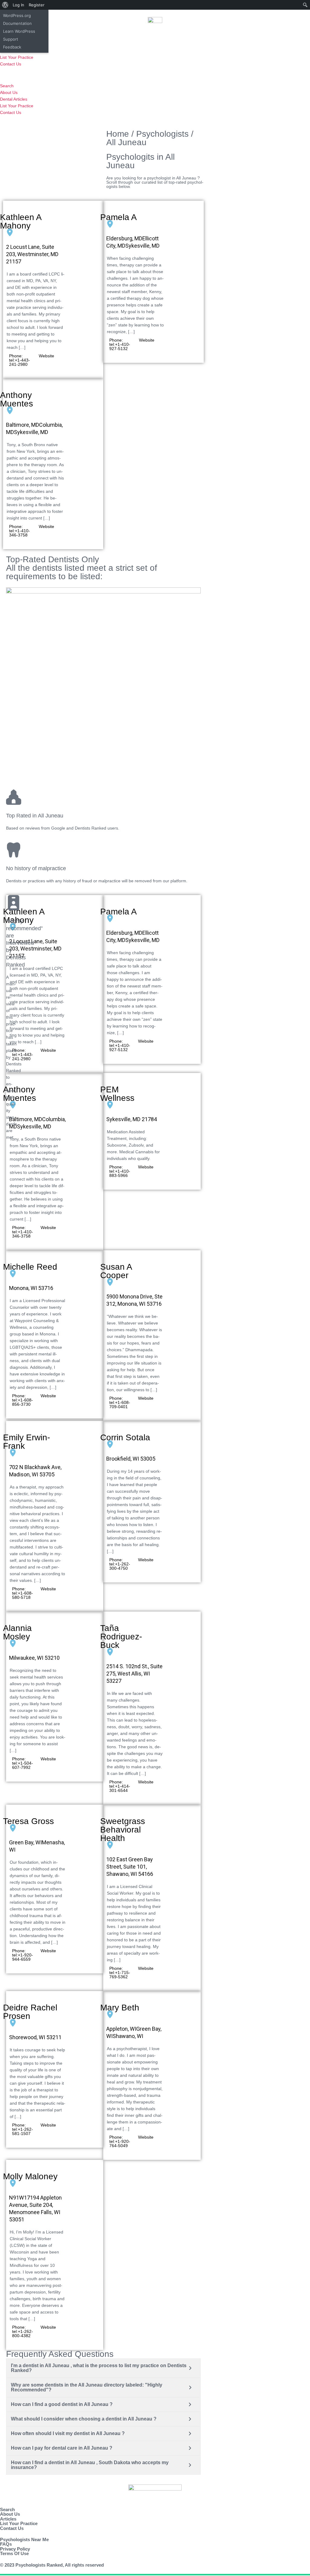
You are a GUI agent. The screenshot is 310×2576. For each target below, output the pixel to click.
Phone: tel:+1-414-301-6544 (120, 1786)
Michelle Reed (30, 1267)
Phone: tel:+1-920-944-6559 (23, 1955)
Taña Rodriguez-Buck (121, 1637)
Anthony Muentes (16, 399)
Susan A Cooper (116, 1271)
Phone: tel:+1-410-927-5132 (120, 344)
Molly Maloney (30, 2176)
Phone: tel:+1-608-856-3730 (23, 1400)
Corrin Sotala (125, 1437)
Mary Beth (120, 2008)
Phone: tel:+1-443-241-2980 (20, 360)
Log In (18, 5)
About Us (9, 92)
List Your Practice (17, 57)
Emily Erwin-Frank (26, 1442)
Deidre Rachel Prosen (30, 2012)
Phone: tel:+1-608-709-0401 (120, 1402)
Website (46, 356)
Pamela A (119, 217)
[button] (155, 75)
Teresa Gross (28, 1821)
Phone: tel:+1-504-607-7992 (23, 1763)
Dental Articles (14, 99)
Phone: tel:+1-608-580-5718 (23, 1593)
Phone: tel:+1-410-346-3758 (20, 531)
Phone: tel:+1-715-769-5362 (120, 1973)
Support (11, 39)
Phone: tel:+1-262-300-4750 (120, 1564)
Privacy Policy (15, 2549)
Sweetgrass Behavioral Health (123, 1830)
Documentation (17, 23)
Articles (8, 2519)
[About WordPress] (5, 5)
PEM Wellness (117, 1094)
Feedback (12, 47)
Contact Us (11, 64)
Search (7, 86)
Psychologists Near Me (24, 2539)
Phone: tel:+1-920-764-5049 (120, 2141)
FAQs (6, 2544)
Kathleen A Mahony (21, 221)
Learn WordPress (19, 31)
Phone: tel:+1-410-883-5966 (120, 1171)
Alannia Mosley (17, 1632)
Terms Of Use (14, 2553)
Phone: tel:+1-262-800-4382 (23, 2331)
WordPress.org (17, 15)
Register (37, 5)
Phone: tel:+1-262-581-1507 (23, 2129)
